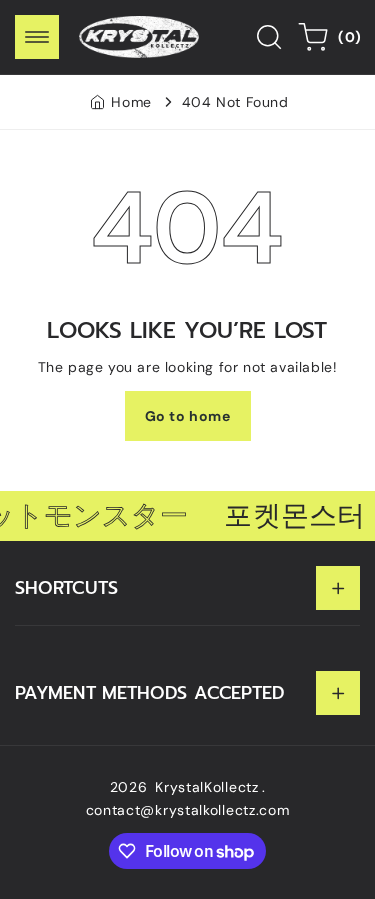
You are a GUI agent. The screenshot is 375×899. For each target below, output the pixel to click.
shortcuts (66, 588)
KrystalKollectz (207, 787)
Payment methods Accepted (150, 693)
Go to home (188, 416)
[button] (37, 37)
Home (131, 102)
